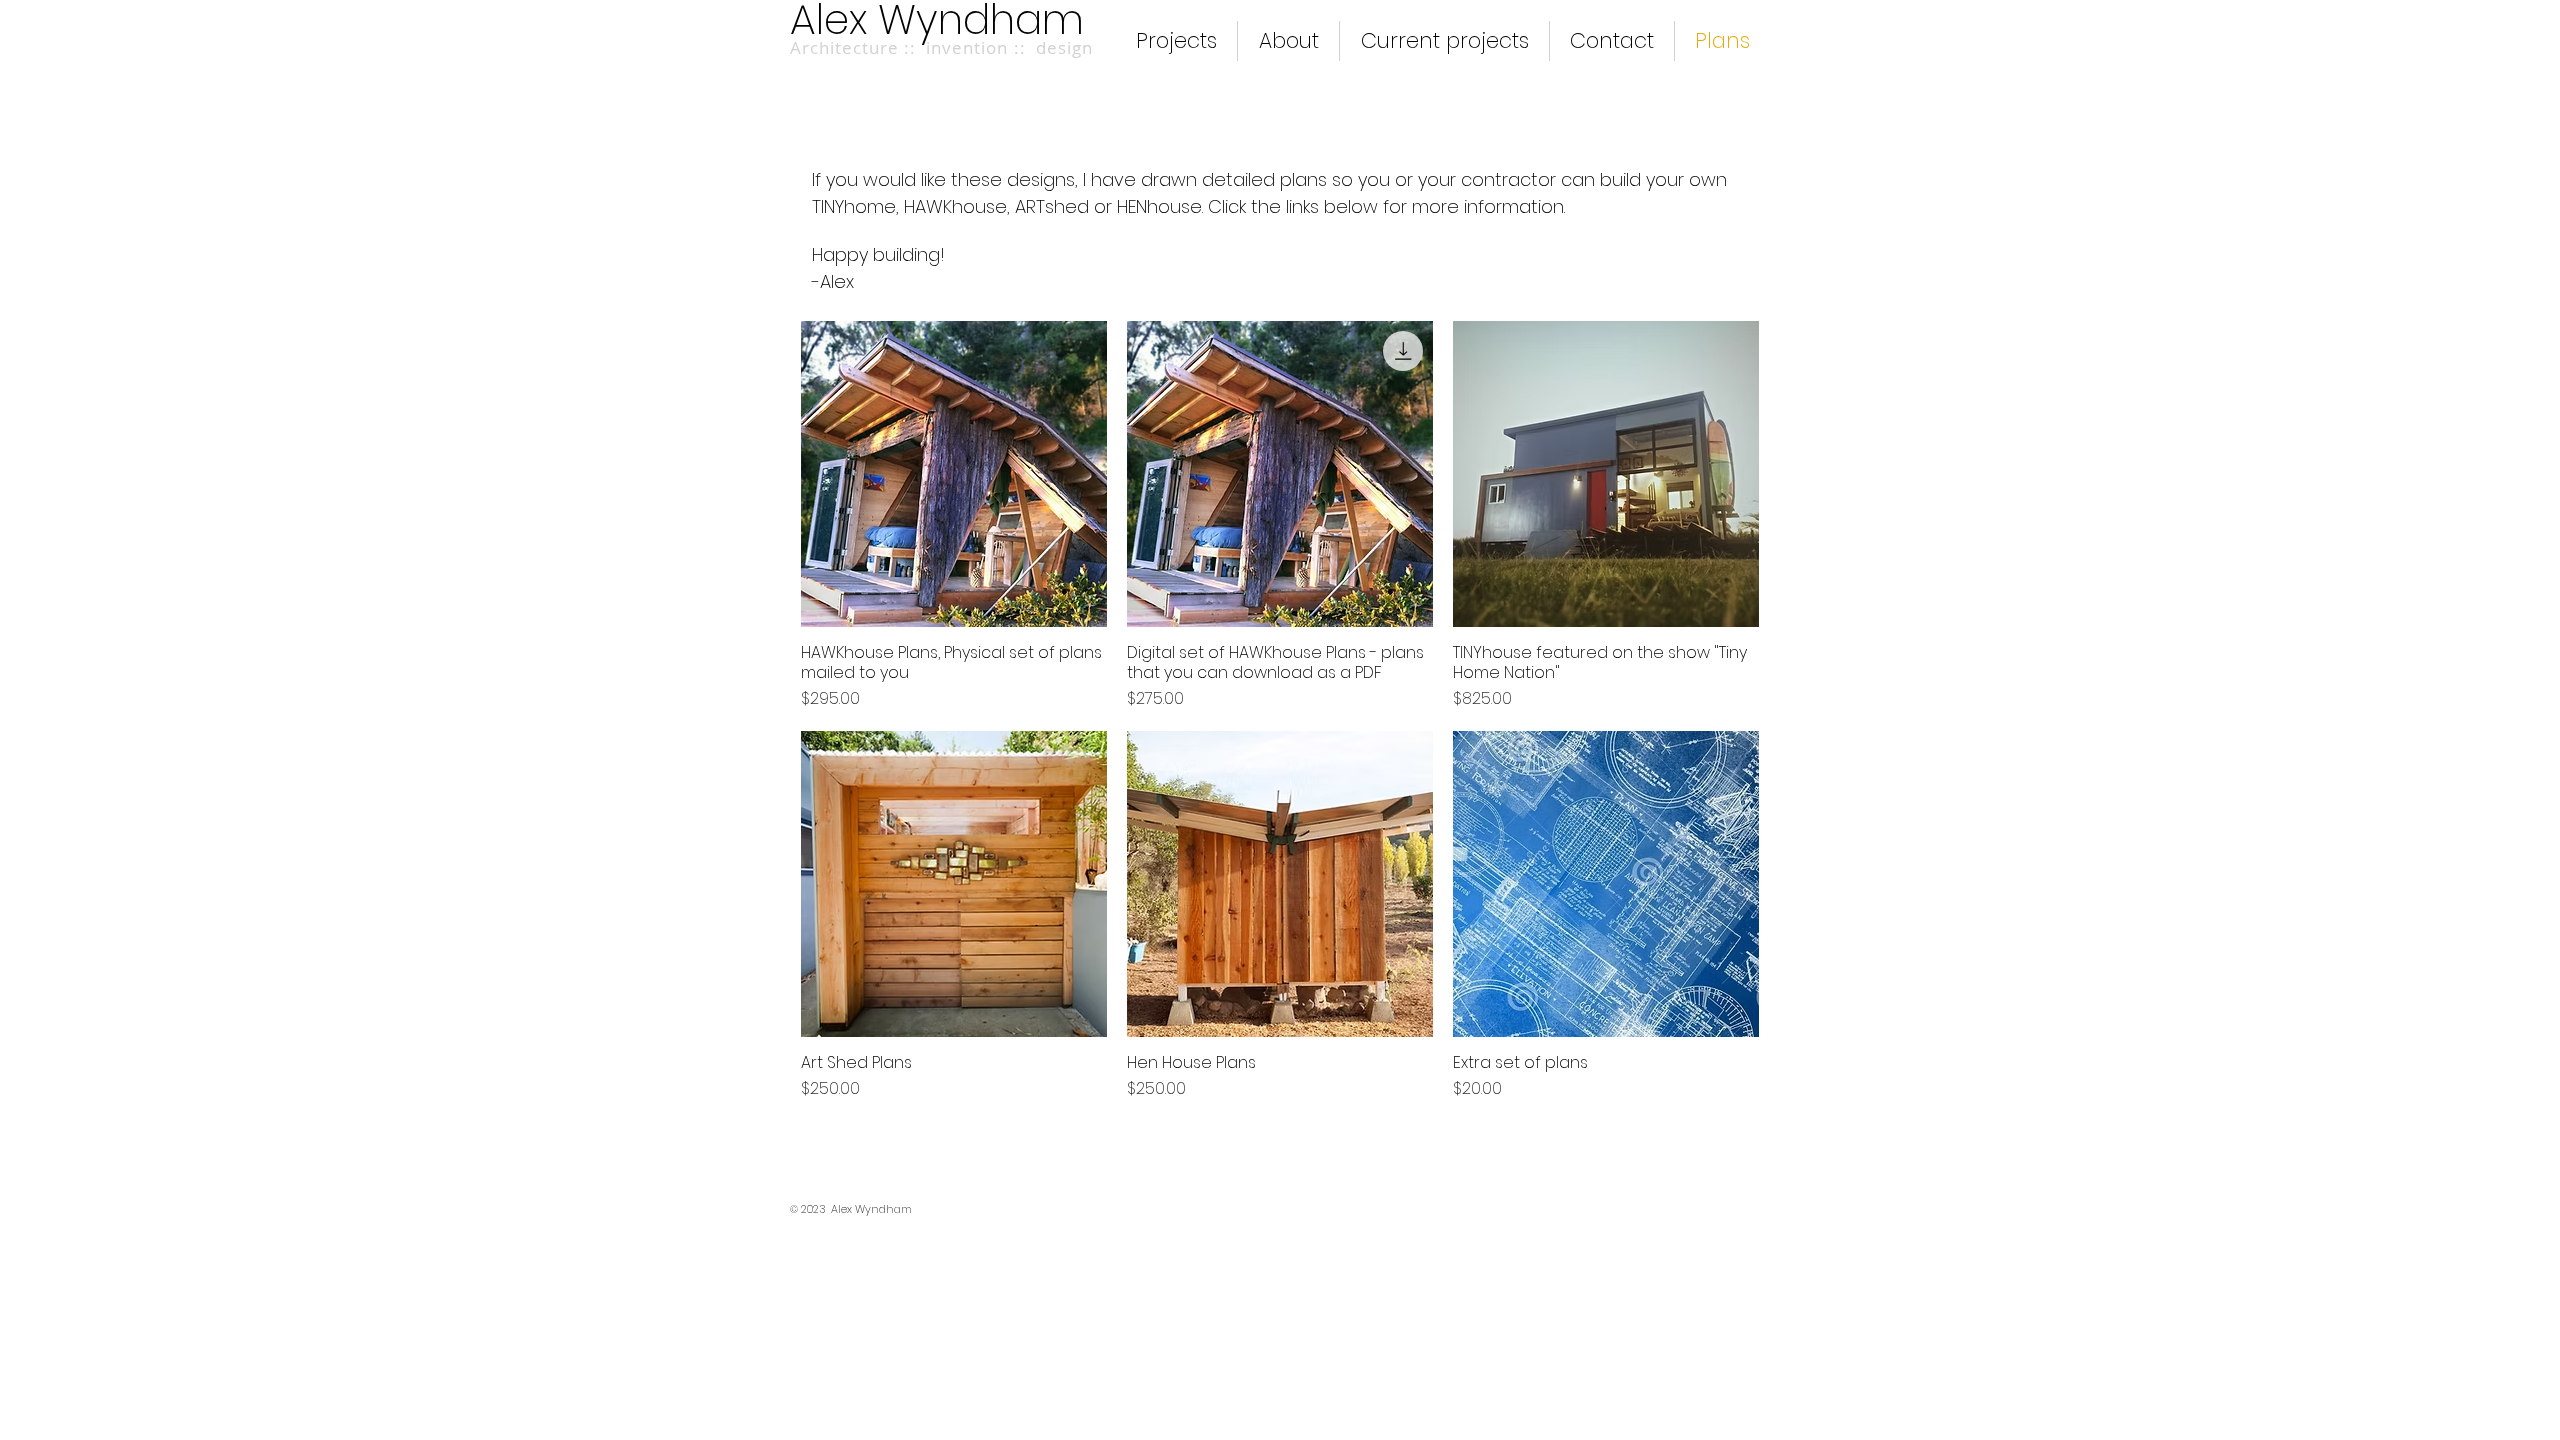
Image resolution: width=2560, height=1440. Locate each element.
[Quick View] (954, 474)
